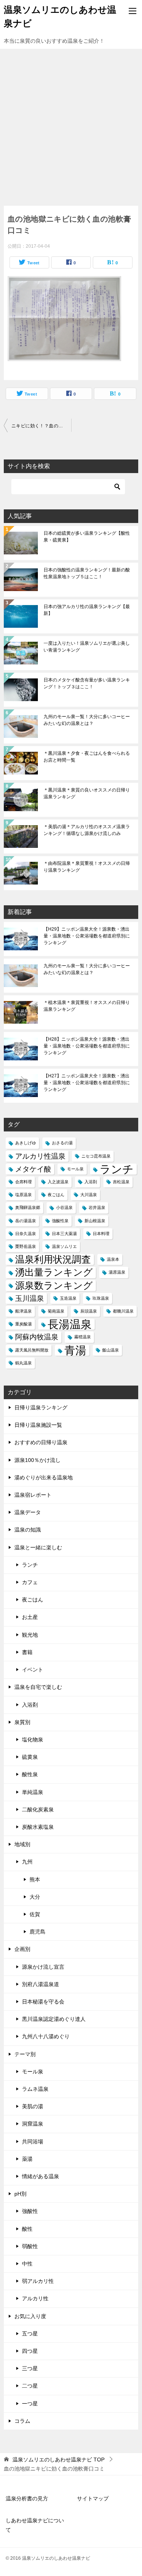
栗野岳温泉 (26, 1246)
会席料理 (23, 1182)
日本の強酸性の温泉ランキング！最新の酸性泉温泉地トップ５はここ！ (87, 573)
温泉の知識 (28, 1530)
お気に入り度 (30, 2316)
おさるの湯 (62, 1143)
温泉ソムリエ (64, 1246)
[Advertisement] (71, 123)
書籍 (27, 1652)
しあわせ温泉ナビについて (35, 2525)
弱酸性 (30, 2246)
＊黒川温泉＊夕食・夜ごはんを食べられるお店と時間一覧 (87, 757)
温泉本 (113, 1259)
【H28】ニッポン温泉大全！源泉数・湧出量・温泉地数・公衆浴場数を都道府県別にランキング (87, 1046)
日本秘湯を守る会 (43, 2002)
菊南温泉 (56, 1311)
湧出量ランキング (54, 1272)
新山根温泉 (95, 1221)
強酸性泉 (60, 1221)
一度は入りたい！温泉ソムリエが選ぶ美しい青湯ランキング (87, 647)
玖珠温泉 (101, 1298)
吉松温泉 (121, 1182)
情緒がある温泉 (41, 2176)
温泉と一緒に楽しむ (38, 1547)
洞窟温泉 (33, 2124)
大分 (35, 1897)
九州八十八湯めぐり (46, 2036)
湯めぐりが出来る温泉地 (44, 1477)
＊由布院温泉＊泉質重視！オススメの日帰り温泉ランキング (87, 867)
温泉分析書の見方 (27, 2498)
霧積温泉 (83, 1337)
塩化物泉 (33, 1740)
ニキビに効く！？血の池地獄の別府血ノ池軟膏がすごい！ (41, 426)
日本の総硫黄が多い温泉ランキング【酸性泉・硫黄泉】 (87, 537)
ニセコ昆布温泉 (96, 1156)
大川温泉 (89, 1195)
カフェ (30, 1582)
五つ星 (30, 2334)
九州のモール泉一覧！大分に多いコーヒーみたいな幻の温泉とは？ (87, 720)
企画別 (22, 1949)
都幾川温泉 (123, 1311)
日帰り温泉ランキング (41, 1407)
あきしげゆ (26, 1143)
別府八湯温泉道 (41, 1984)
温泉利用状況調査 (53, 1259)
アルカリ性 (35, 2298)
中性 (27, 2264)
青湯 (75, 1350)
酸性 (27, 2229)
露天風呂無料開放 (32, 1350)
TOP (59, 2460)
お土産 (30, 1617)
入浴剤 (91, 1182)
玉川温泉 (30, 1298)
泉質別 (22, 1722)
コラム (22, 2421)
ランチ (117, 1169)
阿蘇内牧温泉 (37, 1337)
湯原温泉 (117, 1272)
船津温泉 (23, 1311)
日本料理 (101, 1234)
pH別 (20, 2194)
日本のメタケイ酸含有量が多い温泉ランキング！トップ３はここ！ (87, 683)
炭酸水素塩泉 (38, 1827)
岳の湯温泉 (26, 1221)
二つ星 (30, 2386)
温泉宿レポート (33, 1495)
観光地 (30, 1635)
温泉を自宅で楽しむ (38, 1687)
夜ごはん (56, 1195)
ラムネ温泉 (35, 2089)
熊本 (35, 1879)
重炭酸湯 (23, 1324)
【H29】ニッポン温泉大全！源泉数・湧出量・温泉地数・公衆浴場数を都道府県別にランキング (87, 936)
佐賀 (35, 1914)
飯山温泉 (111, 1350)
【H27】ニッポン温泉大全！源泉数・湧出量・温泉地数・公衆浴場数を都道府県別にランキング (87, 1083)
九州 (27, 1862)
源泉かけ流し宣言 (43, 1967)
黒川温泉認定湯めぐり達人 (54, 2019)
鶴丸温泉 (23, 1363)
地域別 (22, 1844)
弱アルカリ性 (38, 2281)
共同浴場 (33, 2141)
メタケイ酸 (33, 1169)
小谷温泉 (64, 1207)
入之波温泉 (58, 1182)
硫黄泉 (30, 1757)
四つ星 (30, 2351)
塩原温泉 (23, 1195)
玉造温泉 (68, 1298)
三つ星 (30, 2368)
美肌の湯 (33, 2106)
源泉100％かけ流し (37, 1460)
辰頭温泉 (89, 1311)
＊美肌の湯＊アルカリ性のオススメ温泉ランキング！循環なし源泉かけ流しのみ (87, 830)
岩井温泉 (97, 1207)
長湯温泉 (70, 1324)
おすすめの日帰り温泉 (41, 1442)
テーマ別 (25, 2054)
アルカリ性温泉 (40, 1156)
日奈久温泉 (26, 1234)
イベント (33, 1670)
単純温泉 (33, 1792)
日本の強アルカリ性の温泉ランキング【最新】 (87, 610)
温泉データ (28, 1512)
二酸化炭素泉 (38, 1809)
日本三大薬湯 (64, 1234)
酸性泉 (30, 1774)
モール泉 (75, 1169)
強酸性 (30, 2211)
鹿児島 (37, 1932)
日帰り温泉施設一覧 (38, 1425)
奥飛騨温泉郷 (28, 1207)
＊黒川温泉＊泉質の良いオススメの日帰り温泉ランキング (87, 793)
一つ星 (30, 2404)
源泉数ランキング (54, 1286)
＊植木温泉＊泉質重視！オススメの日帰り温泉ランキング (87, 1006)
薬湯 (27, 2159)
